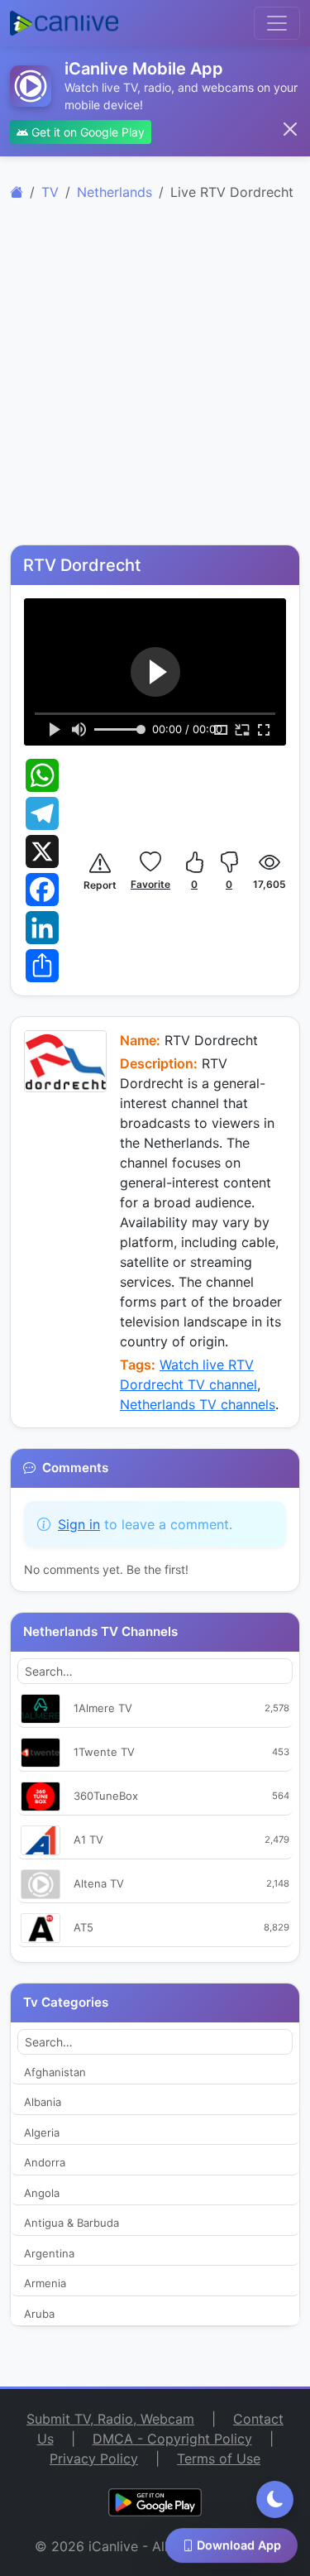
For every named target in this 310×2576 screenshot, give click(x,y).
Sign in (79, 1524)
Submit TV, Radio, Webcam (110, 2419)
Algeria (42, 2132)
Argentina (49, 2253)
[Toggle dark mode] (275, 2499)
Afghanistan (55, 2072)
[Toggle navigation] (277, 23)
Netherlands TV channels (198, 1404)
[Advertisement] (155, 383)
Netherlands (114, 192)
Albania (43, 2102)
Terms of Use (219, 2458)
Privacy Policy (94, 2458)
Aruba (39, 2314)
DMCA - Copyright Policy (172, 2439)
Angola (42, 2193)
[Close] (290, 129)
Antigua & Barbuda (72, 2223)
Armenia (45, 2283)
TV (50, 192)
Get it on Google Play (86, 132)
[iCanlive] (17, 192)
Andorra (45, 2162)
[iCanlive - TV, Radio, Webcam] (64, 23)
